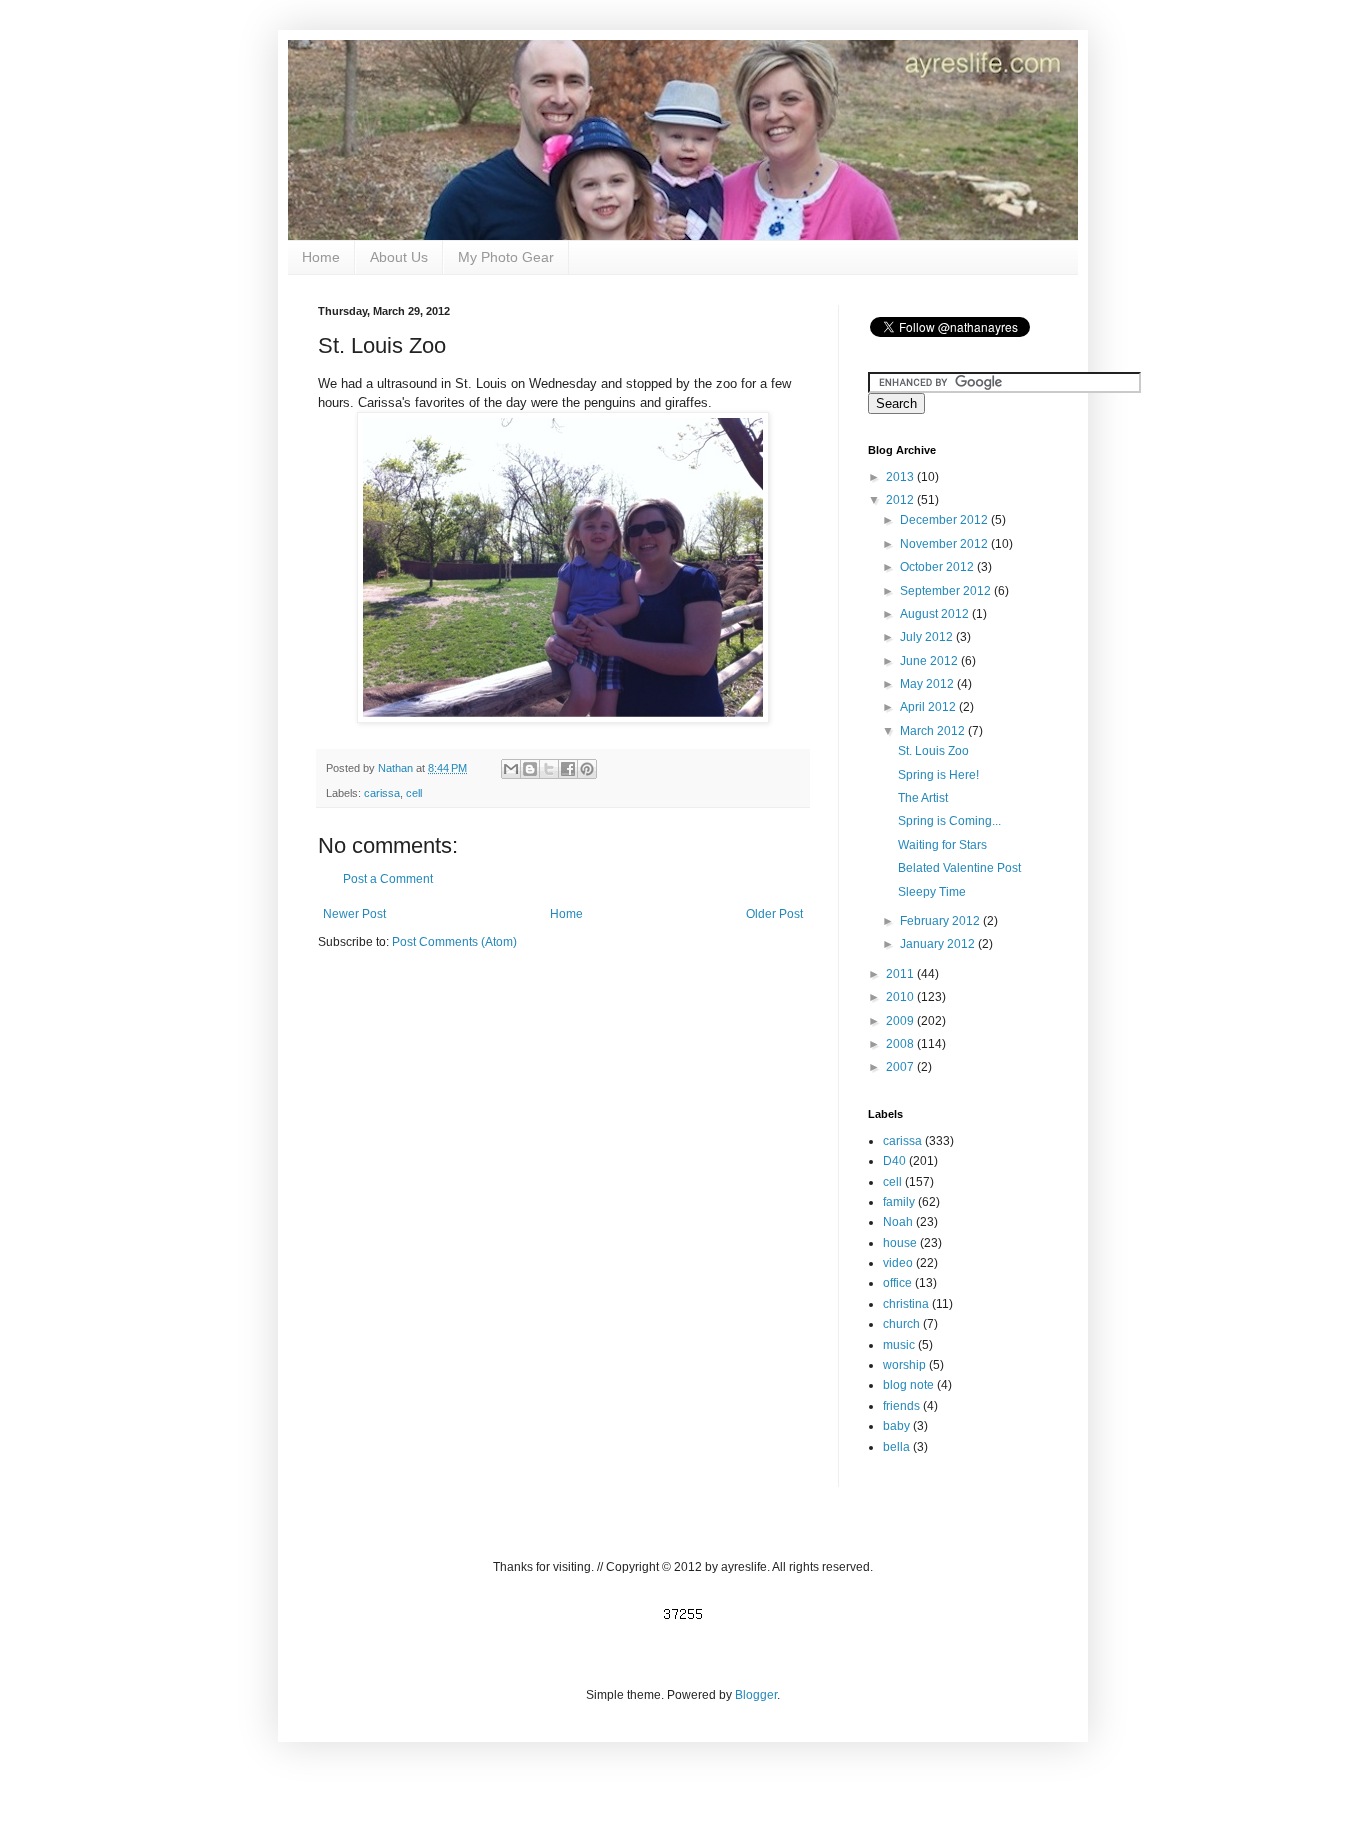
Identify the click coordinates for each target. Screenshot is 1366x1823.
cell (414, 793)
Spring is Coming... (949, 821)
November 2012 (945, 544)
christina (906, 1304)
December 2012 (945, 520)
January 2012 (939, 944)
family (899, 1202)
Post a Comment (388, 879)
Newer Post (354, 914)
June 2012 (930, 661)
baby (896, 1426)
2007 (901, 1067)
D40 (894, 1161)
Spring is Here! (938, 775)
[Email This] (511, 769)
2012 (901, 500)
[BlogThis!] (530, 769)
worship (904, 1365)
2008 (901, 1044)
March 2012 (934, 731)
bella (896, 1447)
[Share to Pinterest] (587, 769)
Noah (898, 1222)
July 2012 (928, 637)
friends (901, 1406)
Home (321, 257)
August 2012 (936, 614)
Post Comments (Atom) (454, 942)
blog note (908, 1385)
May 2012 (928, 684)
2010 (901, 997)
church (901, 1324)
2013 (901, 477)
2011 (901, 974)
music (899, 1345)
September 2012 (947, 591)
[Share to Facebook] (568, 769)
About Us (399, 257)
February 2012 (941, 921)
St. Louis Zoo (933, 751)
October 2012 (938, 567)
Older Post (774, 914)
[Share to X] (549, 769)
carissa (382, 793)
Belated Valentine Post (959, 868)
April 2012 (929, 707)
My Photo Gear (506, 257)
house (900, 1243)
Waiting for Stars (942, 845)
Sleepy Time (932, 892)
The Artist (923, 798)
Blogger (756, 1695)
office (897, 1283)
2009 (901, 1021)
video (898, 1263)
